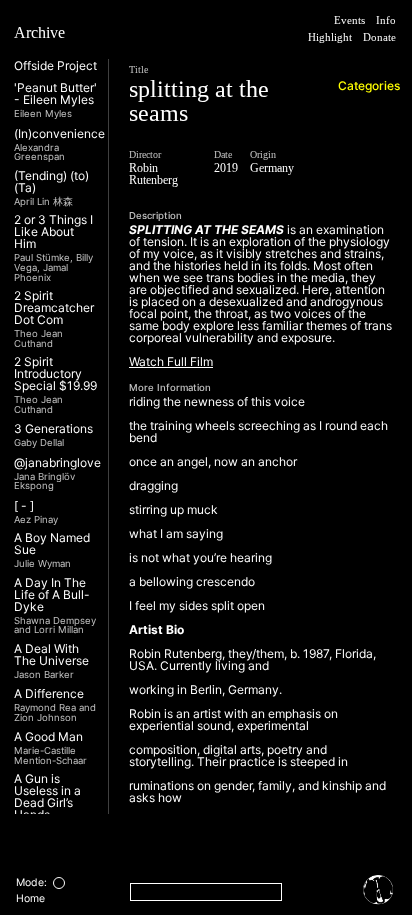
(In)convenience (59, 134)
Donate (372, 56)
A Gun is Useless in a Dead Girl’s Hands (47, 797)
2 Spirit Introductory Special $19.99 (55, 374)
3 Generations (53, 429)
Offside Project (55, 66)
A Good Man (48, 737)
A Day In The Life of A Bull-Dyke (52, 595)
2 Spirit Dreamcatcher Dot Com (54, 308)
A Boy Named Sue (52, 544)
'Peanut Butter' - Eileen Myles (55, 94)
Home (30, 898)
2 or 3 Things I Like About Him (53, 232)
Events (338, 20)
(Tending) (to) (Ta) (51, 182)
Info (383, 20)
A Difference (49, 694)
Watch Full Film (171, 385)
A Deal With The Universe (51, 655)
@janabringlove (57, 463)
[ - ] (24, 506)
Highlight (368, 38)
